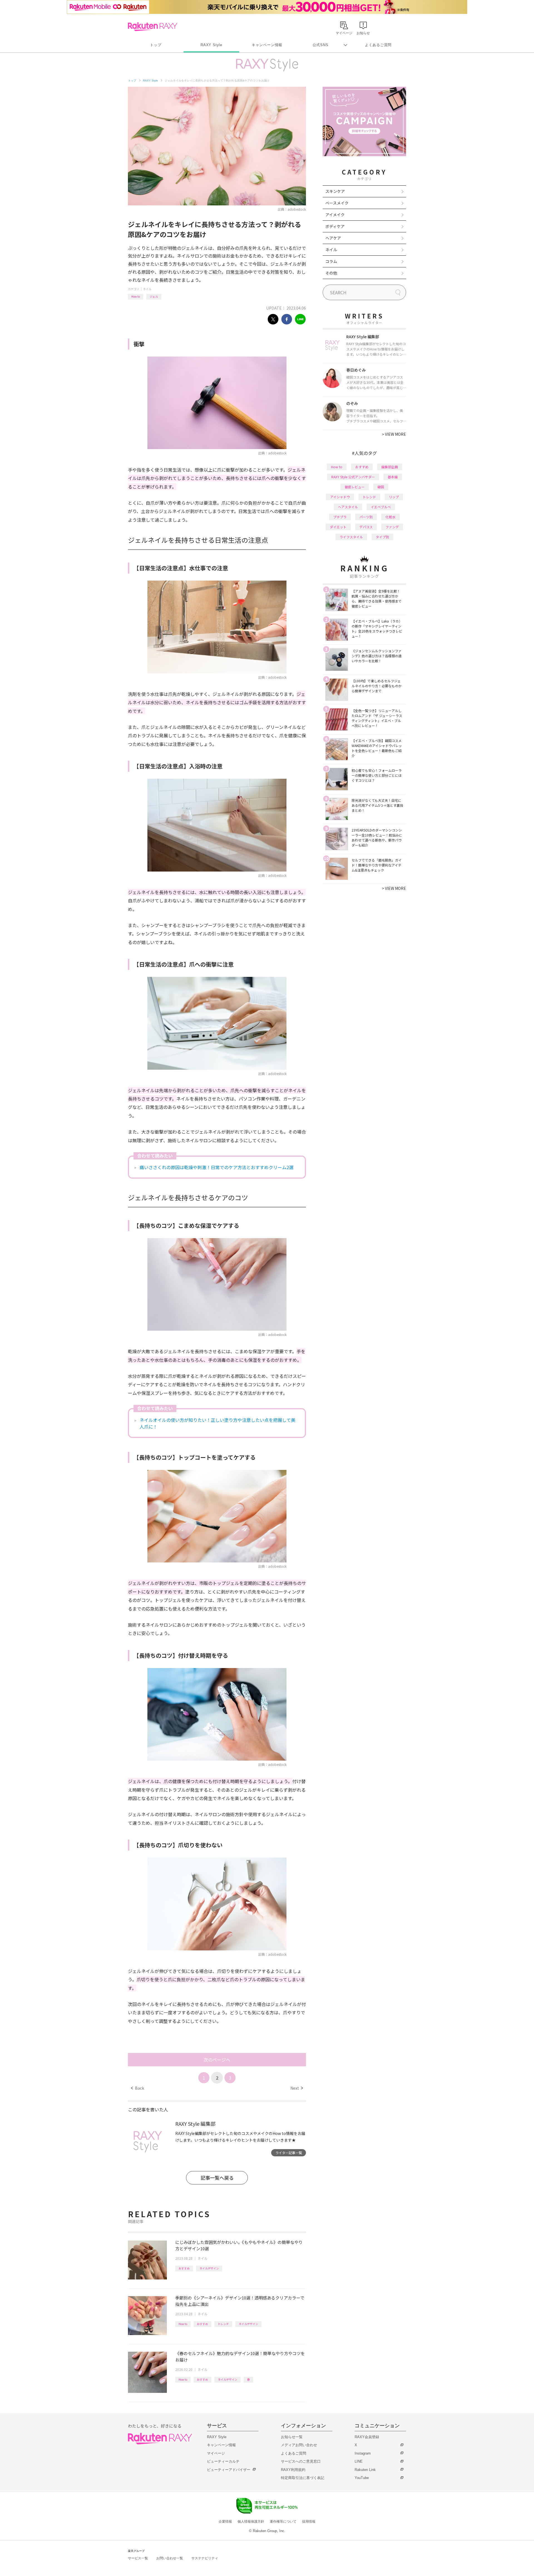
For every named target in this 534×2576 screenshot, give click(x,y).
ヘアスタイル (348, 507)
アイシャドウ (340, 497)
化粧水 (390, 517)
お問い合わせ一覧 (170, 2558)
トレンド (223, 2324)
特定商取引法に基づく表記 (303, 2478)
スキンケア (335, 191)
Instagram (363, 2453)
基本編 (393, 477)
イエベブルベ (381, 507)
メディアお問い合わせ (299, 2445)
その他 (331, 273)
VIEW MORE (394, 434)
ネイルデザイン (209, 2268)
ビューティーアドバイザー (229, 2470)
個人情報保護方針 (251, 2522)
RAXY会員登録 (367, 2437)
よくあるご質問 (378, 45)
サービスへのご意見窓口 (301, 2461)
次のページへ (217, 2060)
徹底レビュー (355, 487)
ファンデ (392, 527)
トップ (156, 45)
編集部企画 (390, 467)
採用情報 (309, 2522)
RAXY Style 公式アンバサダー (353, 477)
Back (138, 2088)
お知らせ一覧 (292, 2437)
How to (136, 296)
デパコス (366, 527)
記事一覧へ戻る (217, 2178)
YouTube (362, 2478)
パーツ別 (366, 517)
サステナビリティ (205, 2558)
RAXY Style (211, 45)
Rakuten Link (365, 2470)
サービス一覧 (138, 2558)
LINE (359, 2461)
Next (297, 2088)
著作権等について (283, 2522)
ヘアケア (333, 238)
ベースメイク (337, 203)
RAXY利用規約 (293, 2470)
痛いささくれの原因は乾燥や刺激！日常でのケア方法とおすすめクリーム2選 (217, 1167)
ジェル (154, 296)
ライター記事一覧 (289, 2153)
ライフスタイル (351, 537)
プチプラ (340, 517)
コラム (331, 261)
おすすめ (184, 2268)
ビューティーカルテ (223, 2461)
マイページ (216, 2453)
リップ (394, 497)
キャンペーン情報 (267, 45)
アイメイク (335, 215)
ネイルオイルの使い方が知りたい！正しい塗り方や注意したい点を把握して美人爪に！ (217, 1423)
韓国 (381, 487)
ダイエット (338, 527)
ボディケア (335, 226)
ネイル (147, 289)
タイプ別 (382, 537)
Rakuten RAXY (153, 27)
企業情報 (225, 2522)
